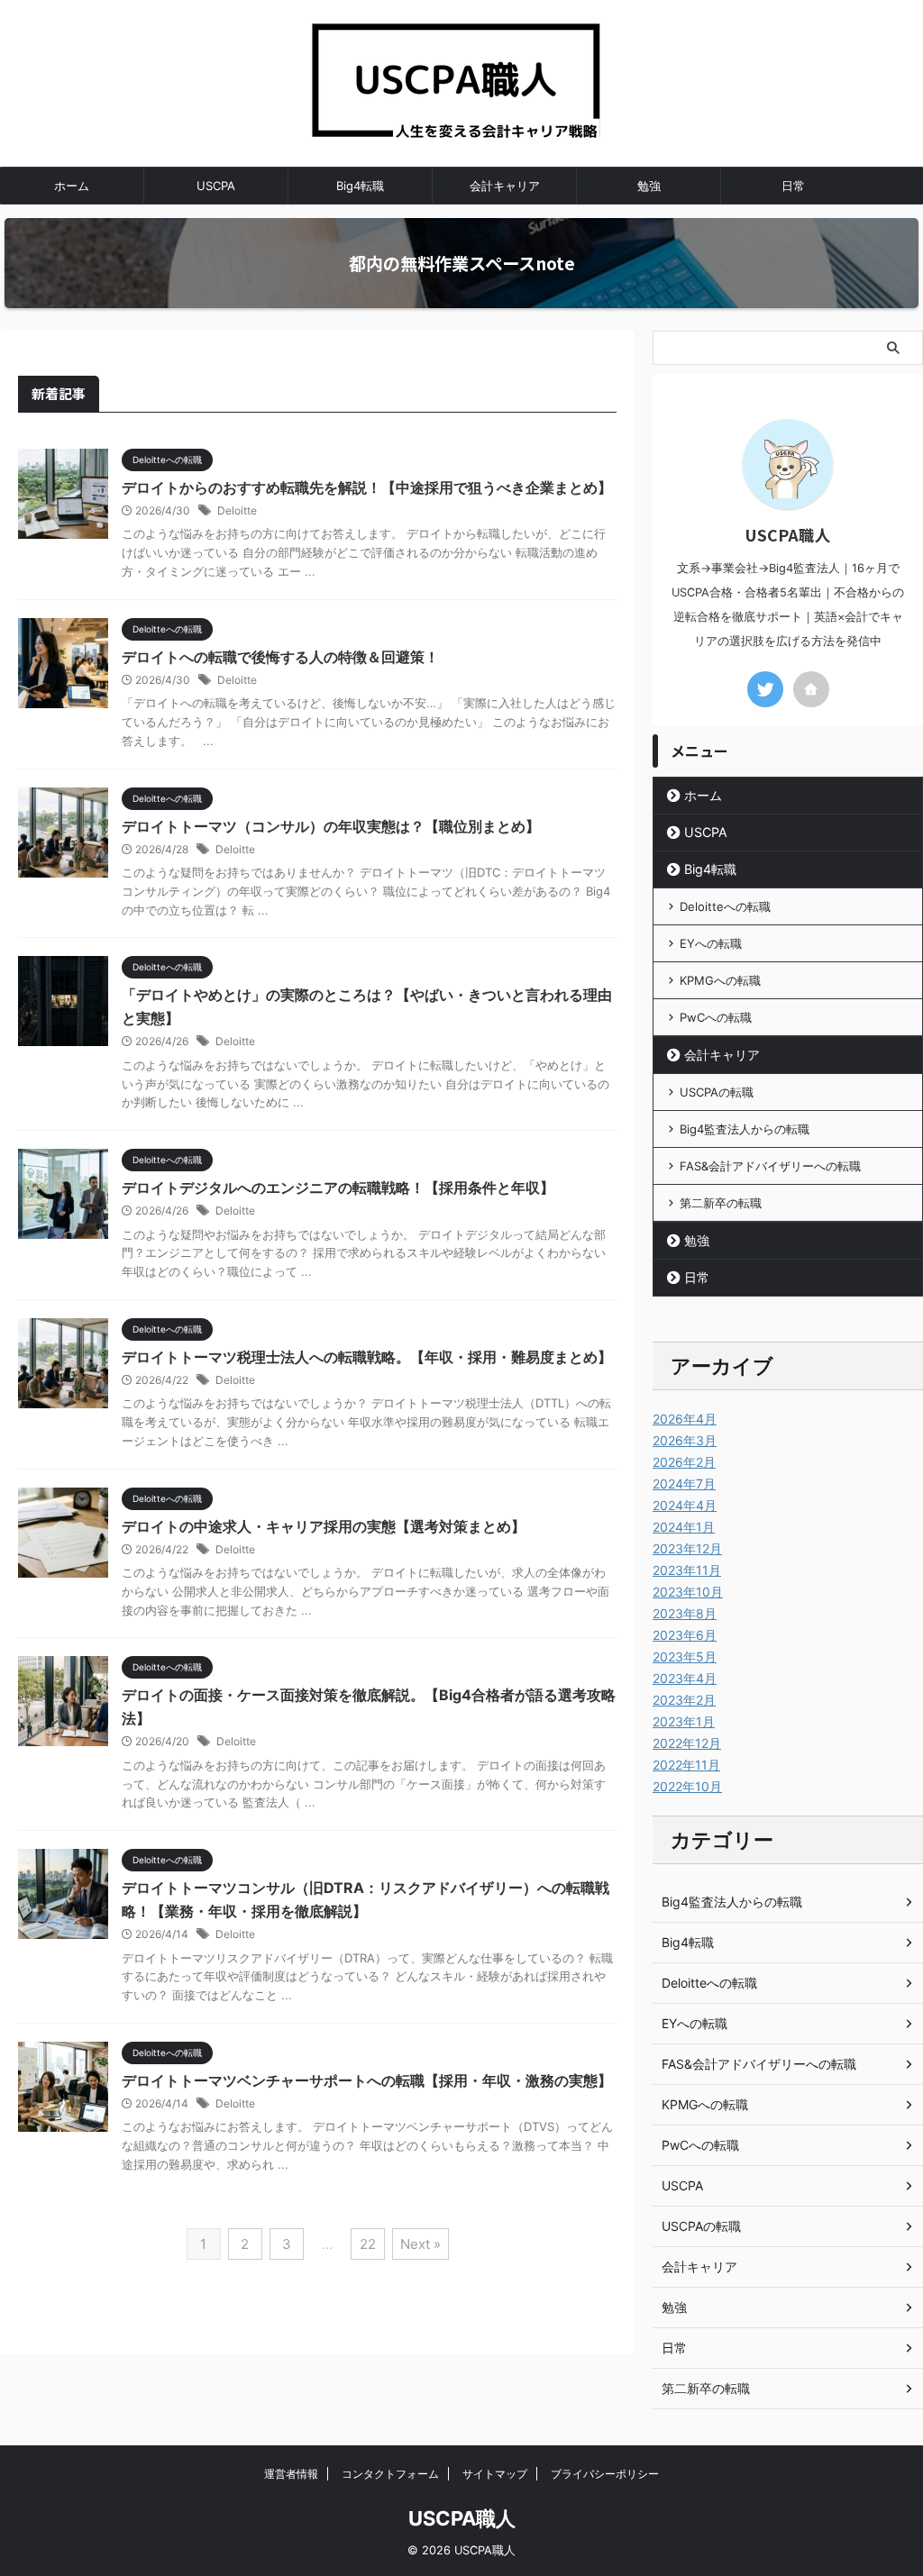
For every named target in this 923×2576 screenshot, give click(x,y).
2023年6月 (685, 1635)
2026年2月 (684, 1462)
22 (368, 2244)
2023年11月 (687, 1570)
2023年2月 (684, 1700)
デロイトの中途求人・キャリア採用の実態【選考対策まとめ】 (324, 1526)
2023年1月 (684, 1721)
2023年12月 (687, 1548)
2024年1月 (684, 1527)
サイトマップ (495, 2474)
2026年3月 (685, 1440)
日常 (793, 186)
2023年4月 (685, 1678)
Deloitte (237, 510)
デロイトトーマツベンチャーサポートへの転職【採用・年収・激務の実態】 (367, 2080)
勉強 (649, 186)
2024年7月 (684, 1484)
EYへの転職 (711, 943)
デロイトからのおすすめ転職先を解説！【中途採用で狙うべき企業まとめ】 (367, 487)
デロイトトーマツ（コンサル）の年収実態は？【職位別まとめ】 (331, 826)
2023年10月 (688, 1592)
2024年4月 (685, 1505)
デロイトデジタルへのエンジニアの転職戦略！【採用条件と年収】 (338, 1188)
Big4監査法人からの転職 (745, 1129)
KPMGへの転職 (720, 980)
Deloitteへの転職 (725, 906)
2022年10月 (687, 1786)
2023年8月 (685, 1613)
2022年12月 (687, 1743)
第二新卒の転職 (721, 1203)
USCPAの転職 (717, 1092)
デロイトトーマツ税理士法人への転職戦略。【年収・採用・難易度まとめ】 (367, 1357)
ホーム (72, 186)
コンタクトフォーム (390, 2474)
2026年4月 (685, 1419)
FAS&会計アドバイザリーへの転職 (770, 1166)
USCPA (216, 186)
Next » (420, 2244)
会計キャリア (505, 186)
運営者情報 (291, 2474)
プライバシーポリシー (605, 2474)
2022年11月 (686, 1765)
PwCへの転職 (716, 1017)
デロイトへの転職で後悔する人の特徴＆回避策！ (280, 657)
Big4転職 (360, 186)
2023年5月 (685, 1657)
